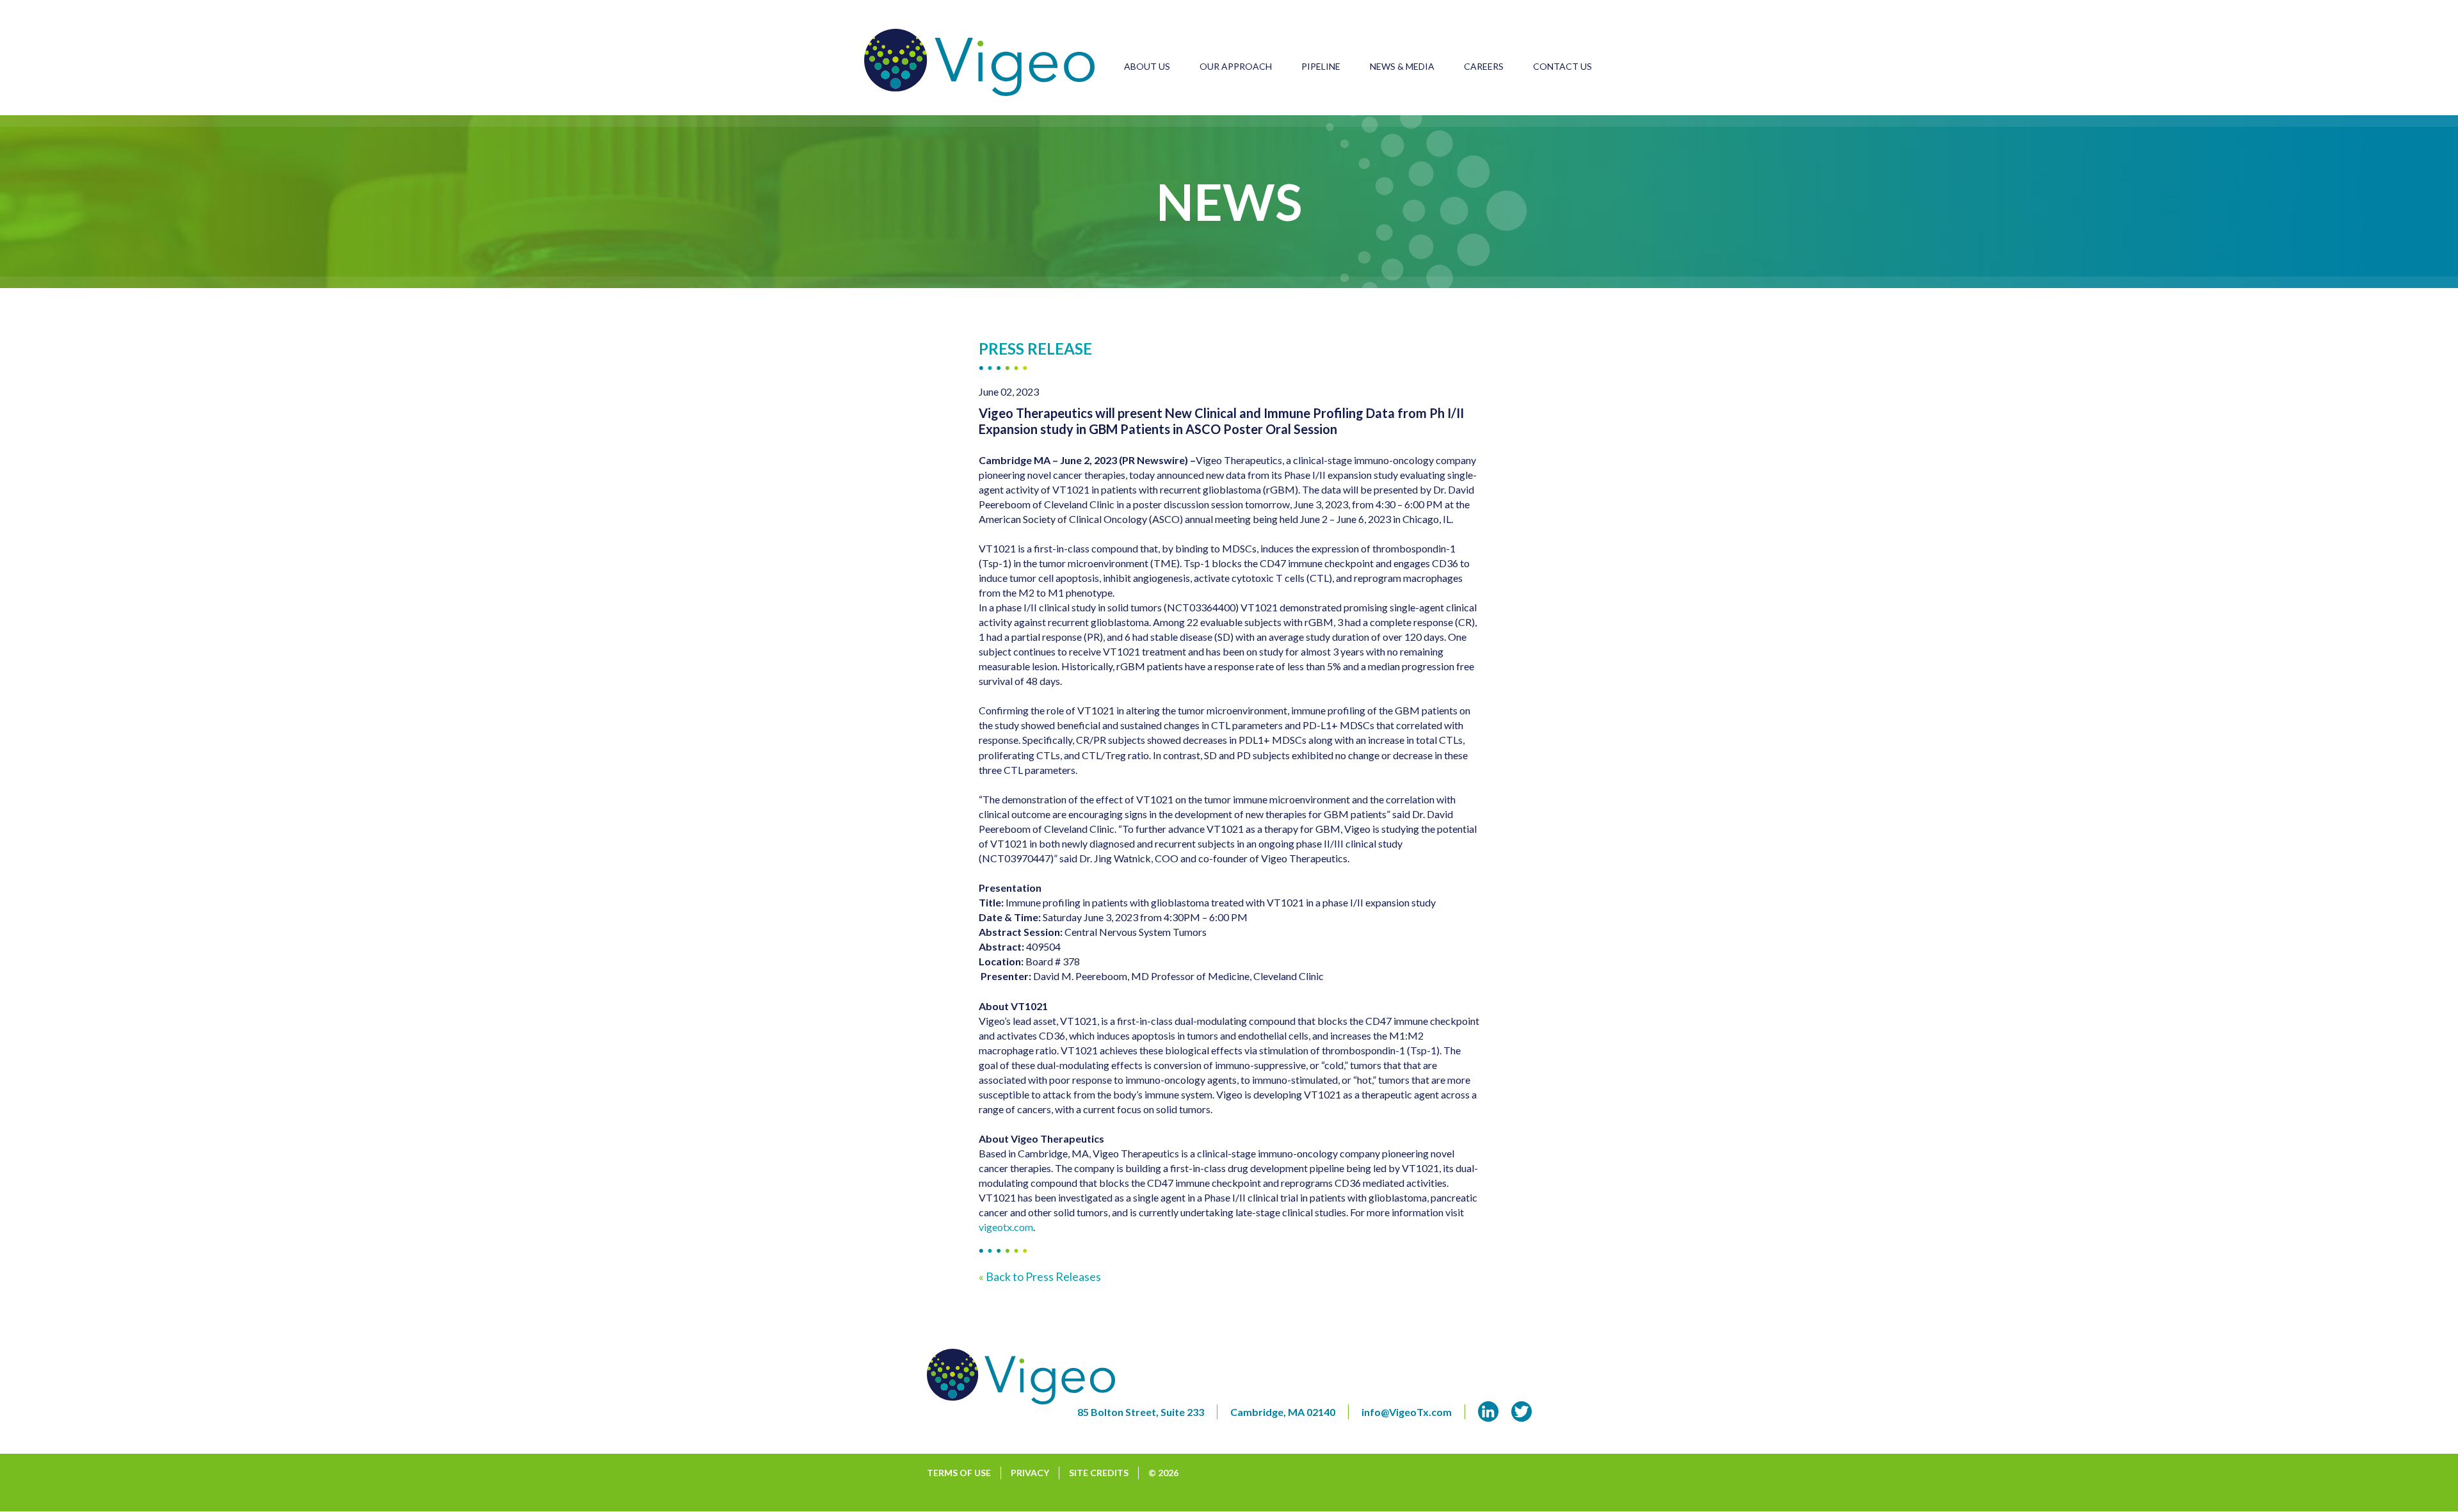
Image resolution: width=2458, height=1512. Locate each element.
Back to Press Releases (1040, 1276)
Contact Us (1562, 66)
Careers (1484, 66)
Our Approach (1236, 66)
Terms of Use (959, 1473)
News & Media (1402, 66)
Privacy (1030, 1473)
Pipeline (1321, 66)
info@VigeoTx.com (1407, 1412)
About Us (1147, 66)
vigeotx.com (1006, 1227)
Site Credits (1099, 1473)
